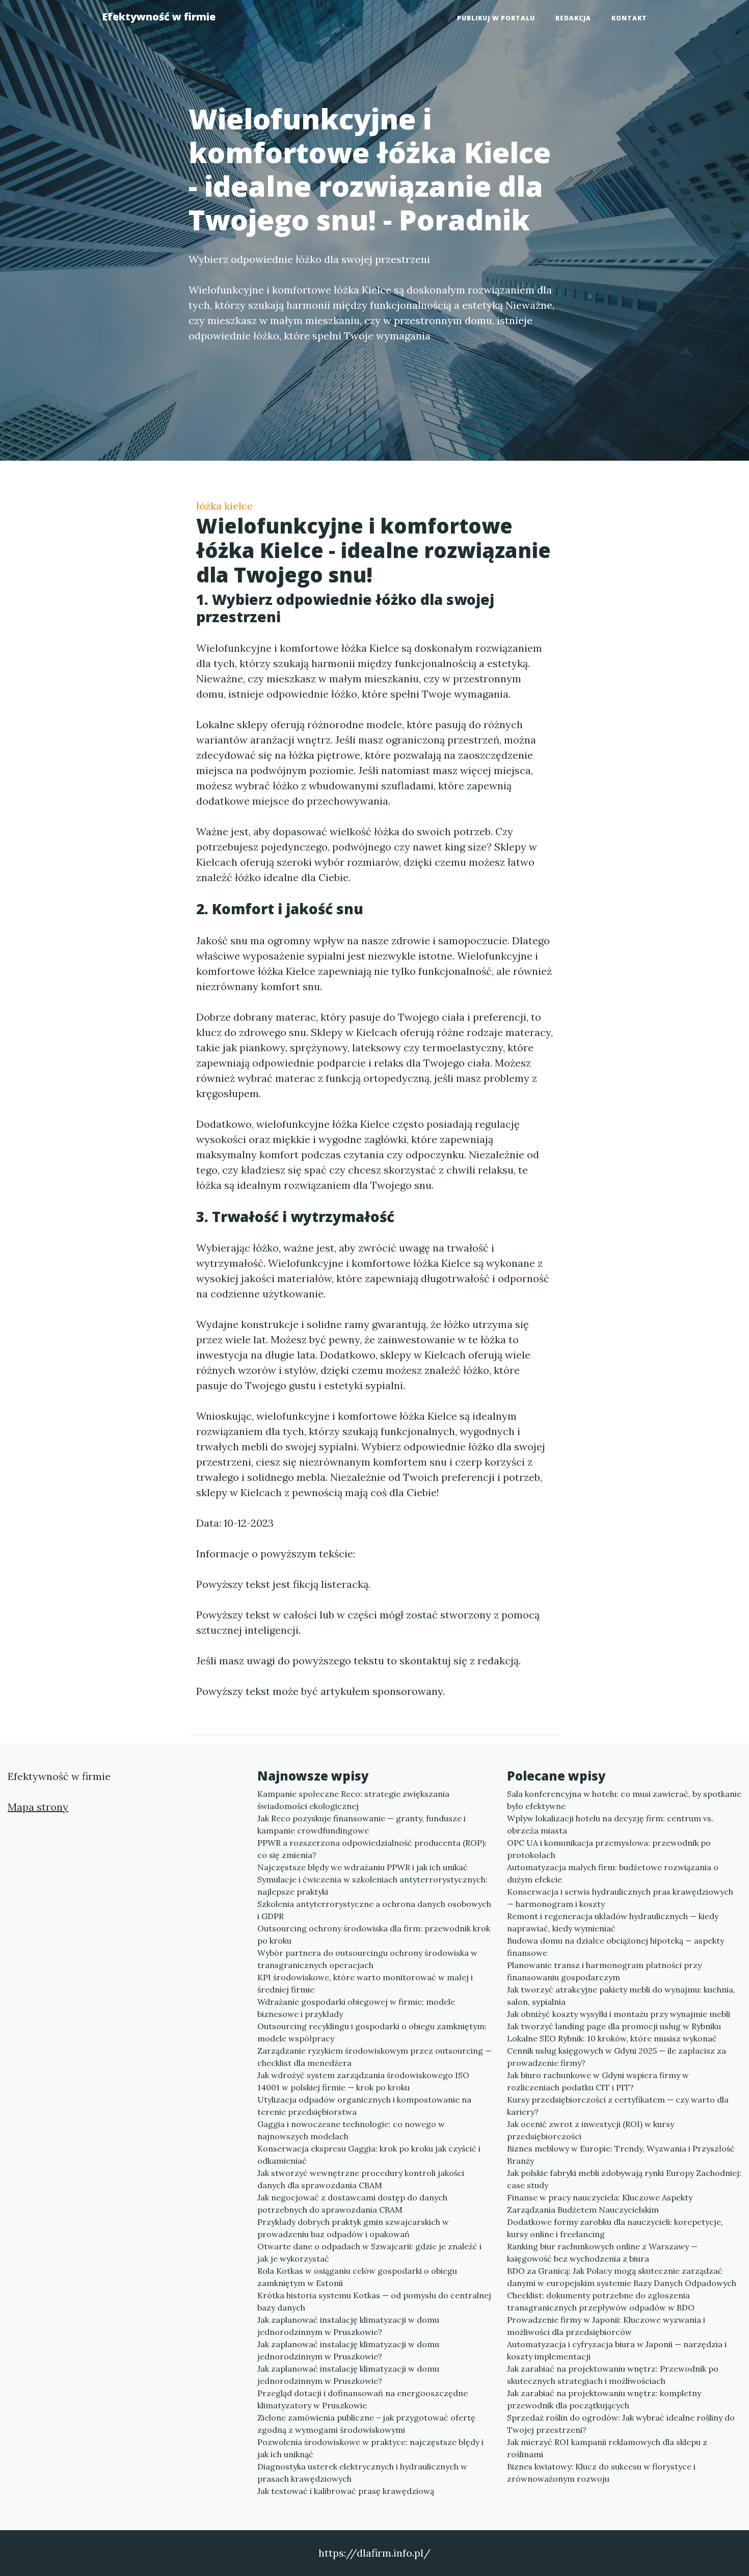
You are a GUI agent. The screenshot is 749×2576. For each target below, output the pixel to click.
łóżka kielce (224, 506)
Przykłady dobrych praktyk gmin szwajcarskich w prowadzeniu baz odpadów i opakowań (353, 2228)
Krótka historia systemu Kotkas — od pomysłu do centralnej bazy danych (374, 2301)
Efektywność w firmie (159, 17)
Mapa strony (38, 1807)
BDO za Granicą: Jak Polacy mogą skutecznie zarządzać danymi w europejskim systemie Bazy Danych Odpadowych (622, 2277)
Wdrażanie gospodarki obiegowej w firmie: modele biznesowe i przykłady (356, 2008)
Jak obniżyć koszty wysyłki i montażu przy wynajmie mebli (619, 2014)
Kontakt (629, 18)
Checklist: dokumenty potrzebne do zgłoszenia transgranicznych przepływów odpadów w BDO (601, 2301)
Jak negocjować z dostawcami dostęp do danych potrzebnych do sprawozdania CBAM (352, 2203)
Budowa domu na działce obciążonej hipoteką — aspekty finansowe (616, 1947)
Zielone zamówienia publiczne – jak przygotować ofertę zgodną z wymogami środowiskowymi (366, 2424)
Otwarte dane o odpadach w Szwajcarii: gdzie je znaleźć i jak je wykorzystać (369, 2252)
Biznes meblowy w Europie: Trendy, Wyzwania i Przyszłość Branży (621, 2155)
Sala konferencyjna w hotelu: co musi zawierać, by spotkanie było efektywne (624, 1800)
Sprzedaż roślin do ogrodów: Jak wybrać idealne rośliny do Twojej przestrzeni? (621, 2424)
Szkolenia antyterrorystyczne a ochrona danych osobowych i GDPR (374, 1910)
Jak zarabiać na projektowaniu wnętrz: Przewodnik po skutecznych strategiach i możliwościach (613, 2375)
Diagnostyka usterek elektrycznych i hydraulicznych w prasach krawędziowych (362, 2473)
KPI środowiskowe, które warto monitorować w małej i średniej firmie (365, 1983)
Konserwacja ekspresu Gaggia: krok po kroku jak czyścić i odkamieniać (369, 2155)
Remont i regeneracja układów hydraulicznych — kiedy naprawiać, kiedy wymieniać (613, 1922)
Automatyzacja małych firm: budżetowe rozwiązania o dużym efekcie (613, 1873)
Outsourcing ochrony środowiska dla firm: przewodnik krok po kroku (374, 1934)
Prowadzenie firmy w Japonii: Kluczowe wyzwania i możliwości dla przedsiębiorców (606, 2326)
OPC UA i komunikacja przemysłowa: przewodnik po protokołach (609, 1849)
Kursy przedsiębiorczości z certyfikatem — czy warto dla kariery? (618, 2106)
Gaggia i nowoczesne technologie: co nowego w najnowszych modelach (351, 2130)
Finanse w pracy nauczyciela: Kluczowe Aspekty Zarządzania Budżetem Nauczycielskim (600, 2203)
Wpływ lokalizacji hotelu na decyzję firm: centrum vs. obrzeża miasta (610, 1824)
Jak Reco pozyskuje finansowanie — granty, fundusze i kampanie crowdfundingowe (362, 1824)
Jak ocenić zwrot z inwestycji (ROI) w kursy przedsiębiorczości (591, 2130)
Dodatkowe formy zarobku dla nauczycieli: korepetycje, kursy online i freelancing (615, 2228)
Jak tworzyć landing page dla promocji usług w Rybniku (614, 2026)
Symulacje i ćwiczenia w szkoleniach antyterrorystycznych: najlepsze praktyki (372, 1885)
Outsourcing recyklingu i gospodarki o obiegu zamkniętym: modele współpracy (372, 2032)
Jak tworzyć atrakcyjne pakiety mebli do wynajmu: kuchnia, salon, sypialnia (621, 1996)
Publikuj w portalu (496, 18)
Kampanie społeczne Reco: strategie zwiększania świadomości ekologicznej (353, 1800)
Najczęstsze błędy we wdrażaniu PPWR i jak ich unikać (363, 1867)
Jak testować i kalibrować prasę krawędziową (346, 2491)
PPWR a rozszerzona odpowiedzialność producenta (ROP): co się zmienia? (372, 1849)
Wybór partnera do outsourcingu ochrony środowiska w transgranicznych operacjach (367, 1959)
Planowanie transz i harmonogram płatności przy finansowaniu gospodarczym (604, 1971)
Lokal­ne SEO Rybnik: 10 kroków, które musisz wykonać (612, 2038)
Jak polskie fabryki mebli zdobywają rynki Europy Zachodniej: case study (624, 2179)
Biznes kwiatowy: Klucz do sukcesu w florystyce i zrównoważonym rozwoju (601, 2473)
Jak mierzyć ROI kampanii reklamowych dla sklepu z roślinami (607, 2448)
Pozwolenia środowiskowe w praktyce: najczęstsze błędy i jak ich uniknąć (370, 2448)
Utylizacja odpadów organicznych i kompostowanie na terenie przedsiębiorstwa (364, 2106)
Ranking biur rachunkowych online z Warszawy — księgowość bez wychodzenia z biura (602, 2252)
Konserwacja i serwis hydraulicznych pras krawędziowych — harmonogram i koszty (620, 1898)
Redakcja (573, 18)
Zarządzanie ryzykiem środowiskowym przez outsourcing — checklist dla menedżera (374, 2057)
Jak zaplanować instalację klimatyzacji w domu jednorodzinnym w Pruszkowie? (348, 2326)
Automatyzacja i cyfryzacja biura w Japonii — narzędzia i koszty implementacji (617, 2350)
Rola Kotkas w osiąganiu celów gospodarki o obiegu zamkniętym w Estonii (357, 2277)
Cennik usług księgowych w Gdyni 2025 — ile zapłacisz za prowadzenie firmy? (617, 2057)
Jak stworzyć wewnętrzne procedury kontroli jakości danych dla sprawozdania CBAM (361, 2179)
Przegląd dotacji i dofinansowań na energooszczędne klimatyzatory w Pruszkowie (363, 2399)
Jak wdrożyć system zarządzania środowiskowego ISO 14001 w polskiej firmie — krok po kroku (363, 2081)
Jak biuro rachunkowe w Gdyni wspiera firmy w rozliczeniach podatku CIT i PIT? (598, 2081)
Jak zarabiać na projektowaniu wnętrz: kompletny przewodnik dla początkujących (604, 2399)
